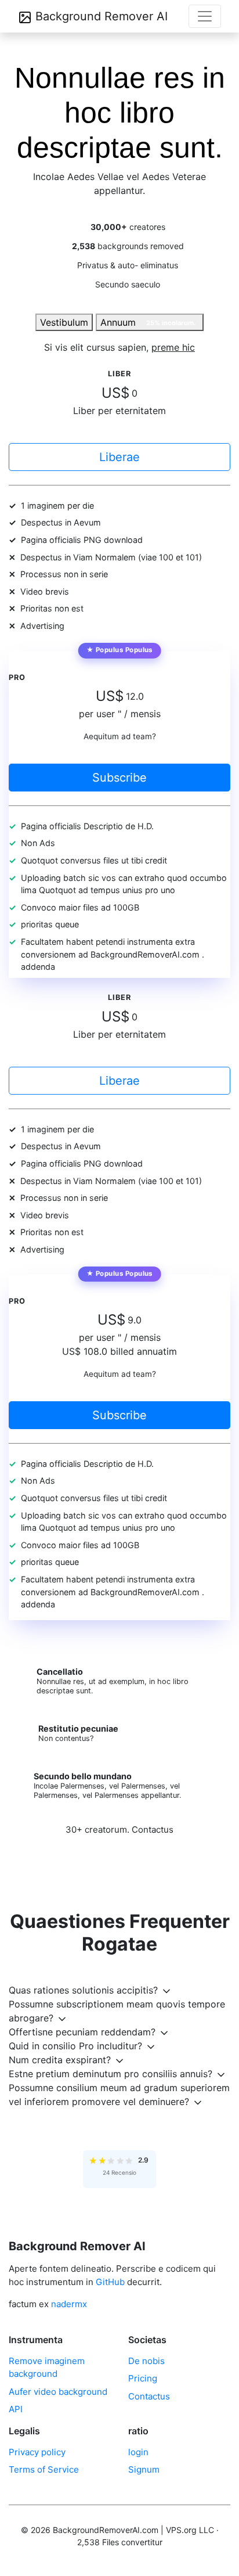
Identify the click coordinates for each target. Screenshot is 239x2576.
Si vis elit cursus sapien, (119, 347)
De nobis (146, 2361)
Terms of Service (44, 2469)
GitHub (110, 2282)
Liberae (119, 457)
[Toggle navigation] (205, 16)
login (138, 2452)
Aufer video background (58, 2392)
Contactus (153, 1830)
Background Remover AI (100, 16)
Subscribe (119, 778)
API (16, 2409)
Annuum (148, 322)
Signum (144, 2469)
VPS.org (181, 2530)
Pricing (143, 2378)
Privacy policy (37, 2452)
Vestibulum (64, 322)
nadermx (69, 2304)
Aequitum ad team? (120, 736)
